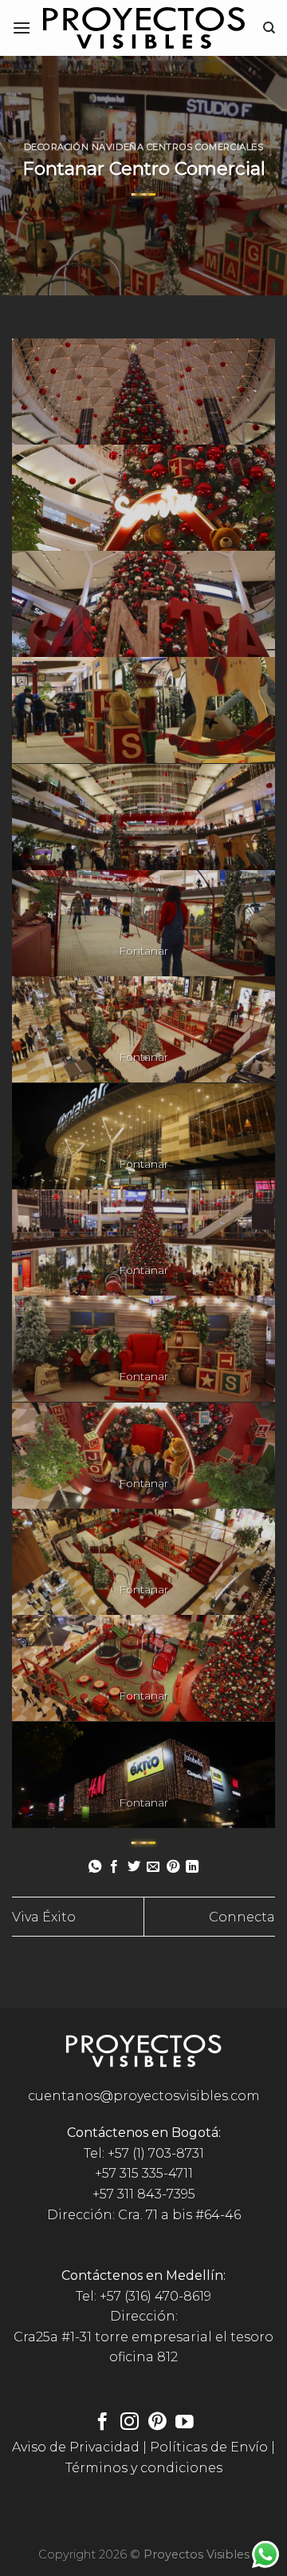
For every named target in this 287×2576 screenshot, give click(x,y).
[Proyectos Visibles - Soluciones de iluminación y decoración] (144, 28)
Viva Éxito (44, 1917)
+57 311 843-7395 (144, 2194)
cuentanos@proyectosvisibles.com (144, 2096)
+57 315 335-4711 (144, 2173)
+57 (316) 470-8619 (155, 2296)
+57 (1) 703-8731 (156, 2153)
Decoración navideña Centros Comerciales (144, 147)
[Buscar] (269, 28)
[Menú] (22, 28)
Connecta (242, 1917)
